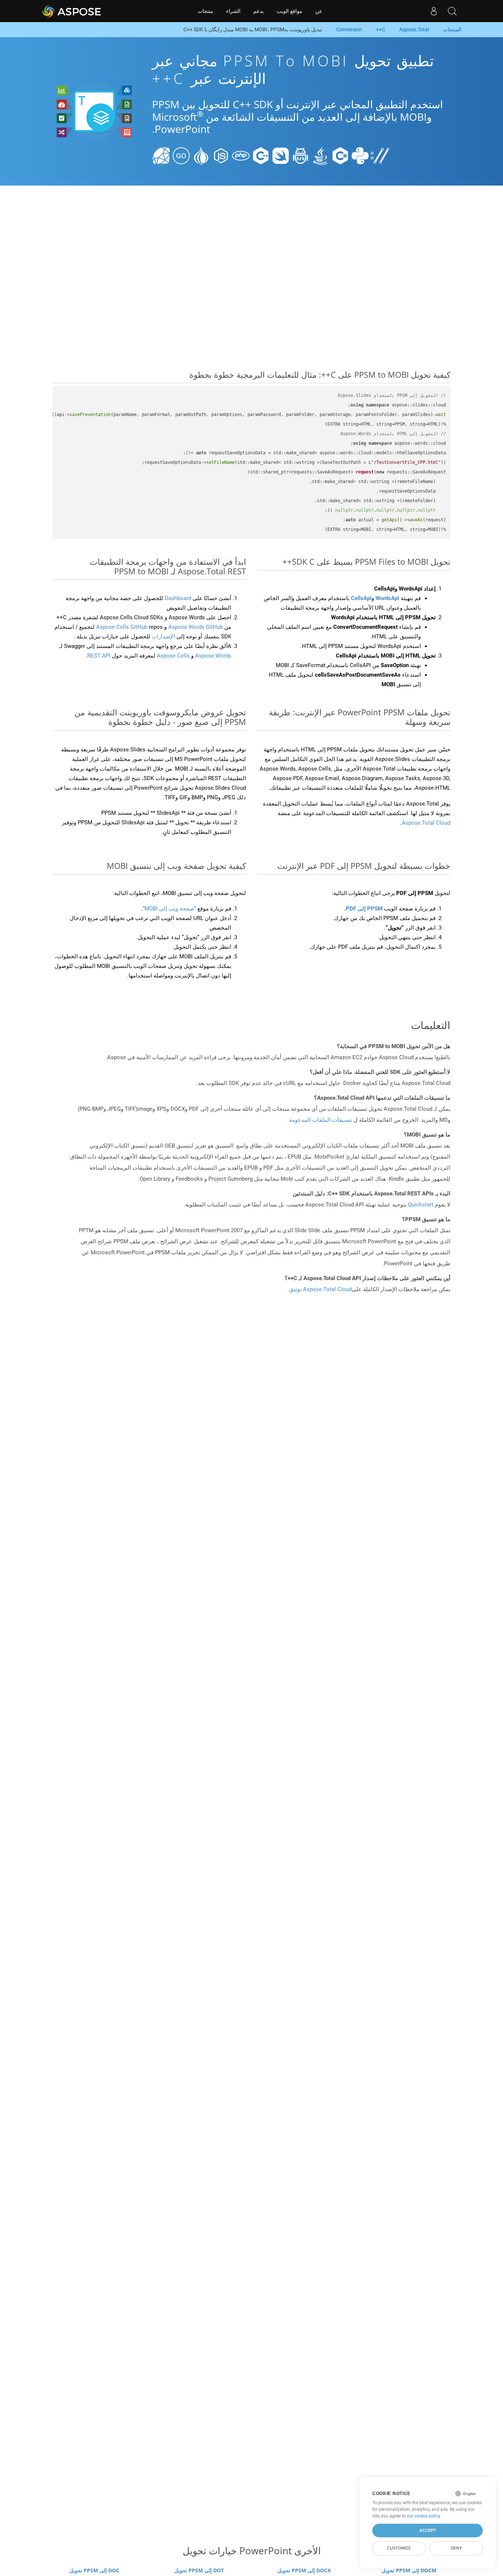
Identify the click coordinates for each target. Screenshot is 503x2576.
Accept (428, 2530)
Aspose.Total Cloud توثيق (320, 1289)
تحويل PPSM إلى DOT (199, 2570)
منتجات (205, 11)
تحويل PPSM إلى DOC (94, 2570)
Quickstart (421, 1205)
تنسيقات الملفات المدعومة (321, 1120)
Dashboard (177, 598)
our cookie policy (423, 2516)
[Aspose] (72, 11)
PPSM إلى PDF (364, 909)
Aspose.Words (212, 656)
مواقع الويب (289, 11)
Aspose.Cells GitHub (122, 627)
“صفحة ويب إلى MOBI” (169, 909)
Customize (399, 2548)
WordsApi (387, 598)
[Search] (452, 11)
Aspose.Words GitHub (195, 627)
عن (319, 11)
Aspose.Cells (173, 656)
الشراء (233, 11)
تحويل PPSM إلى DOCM (409, 2570)
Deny (456, 2548)
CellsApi (361, 598)
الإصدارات (163, 637)
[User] (434, 11)
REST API (99, 656)
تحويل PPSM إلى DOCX (304, 2570)
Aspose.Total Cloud (426, 823)
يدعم (258, 11)
